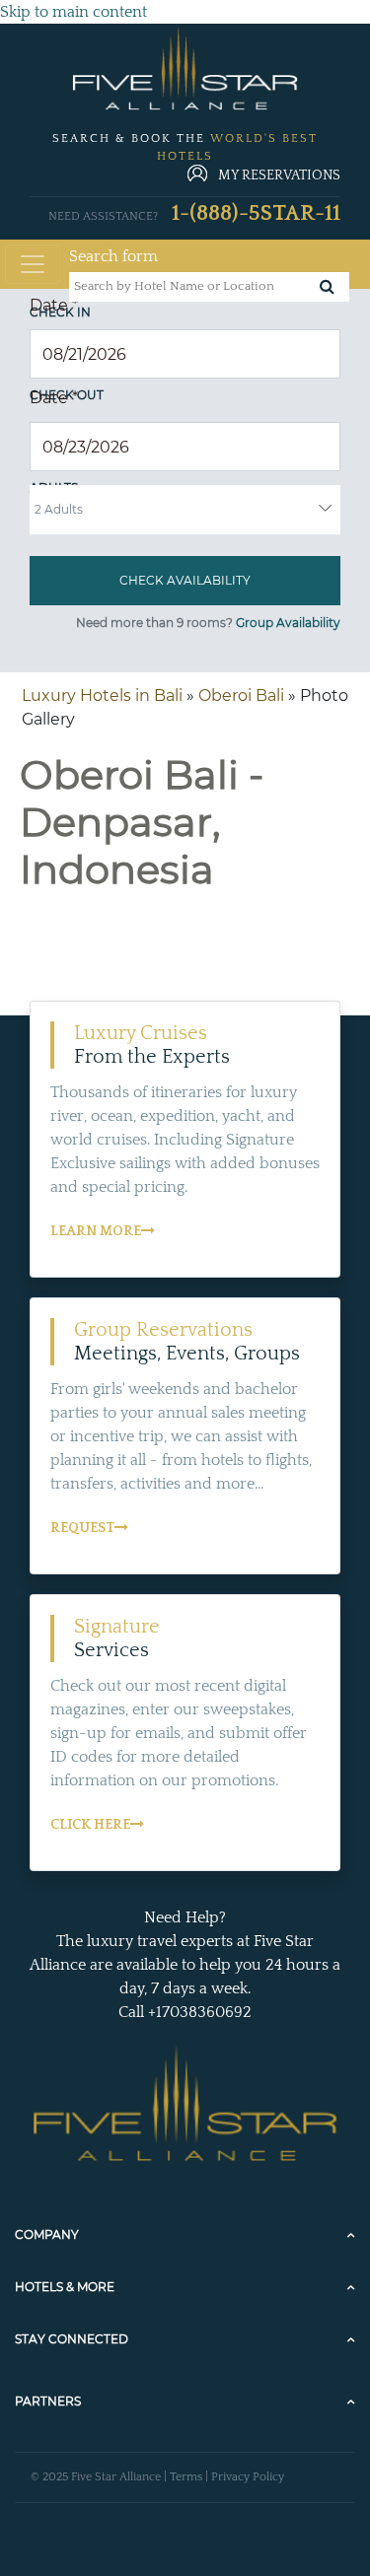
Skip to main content (74, 12)
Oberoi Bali (241, 696)
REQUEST (82, 1528)
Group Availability (288, 623)
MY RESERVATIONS (279, 175)
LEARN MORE (96, 1231)
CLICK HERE (90, 1825)
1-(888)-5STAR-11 (256, 213)
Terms (186, 2477)
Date (54, 305)
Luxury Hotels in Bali (102, 696)
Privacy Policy (248, 2477)
